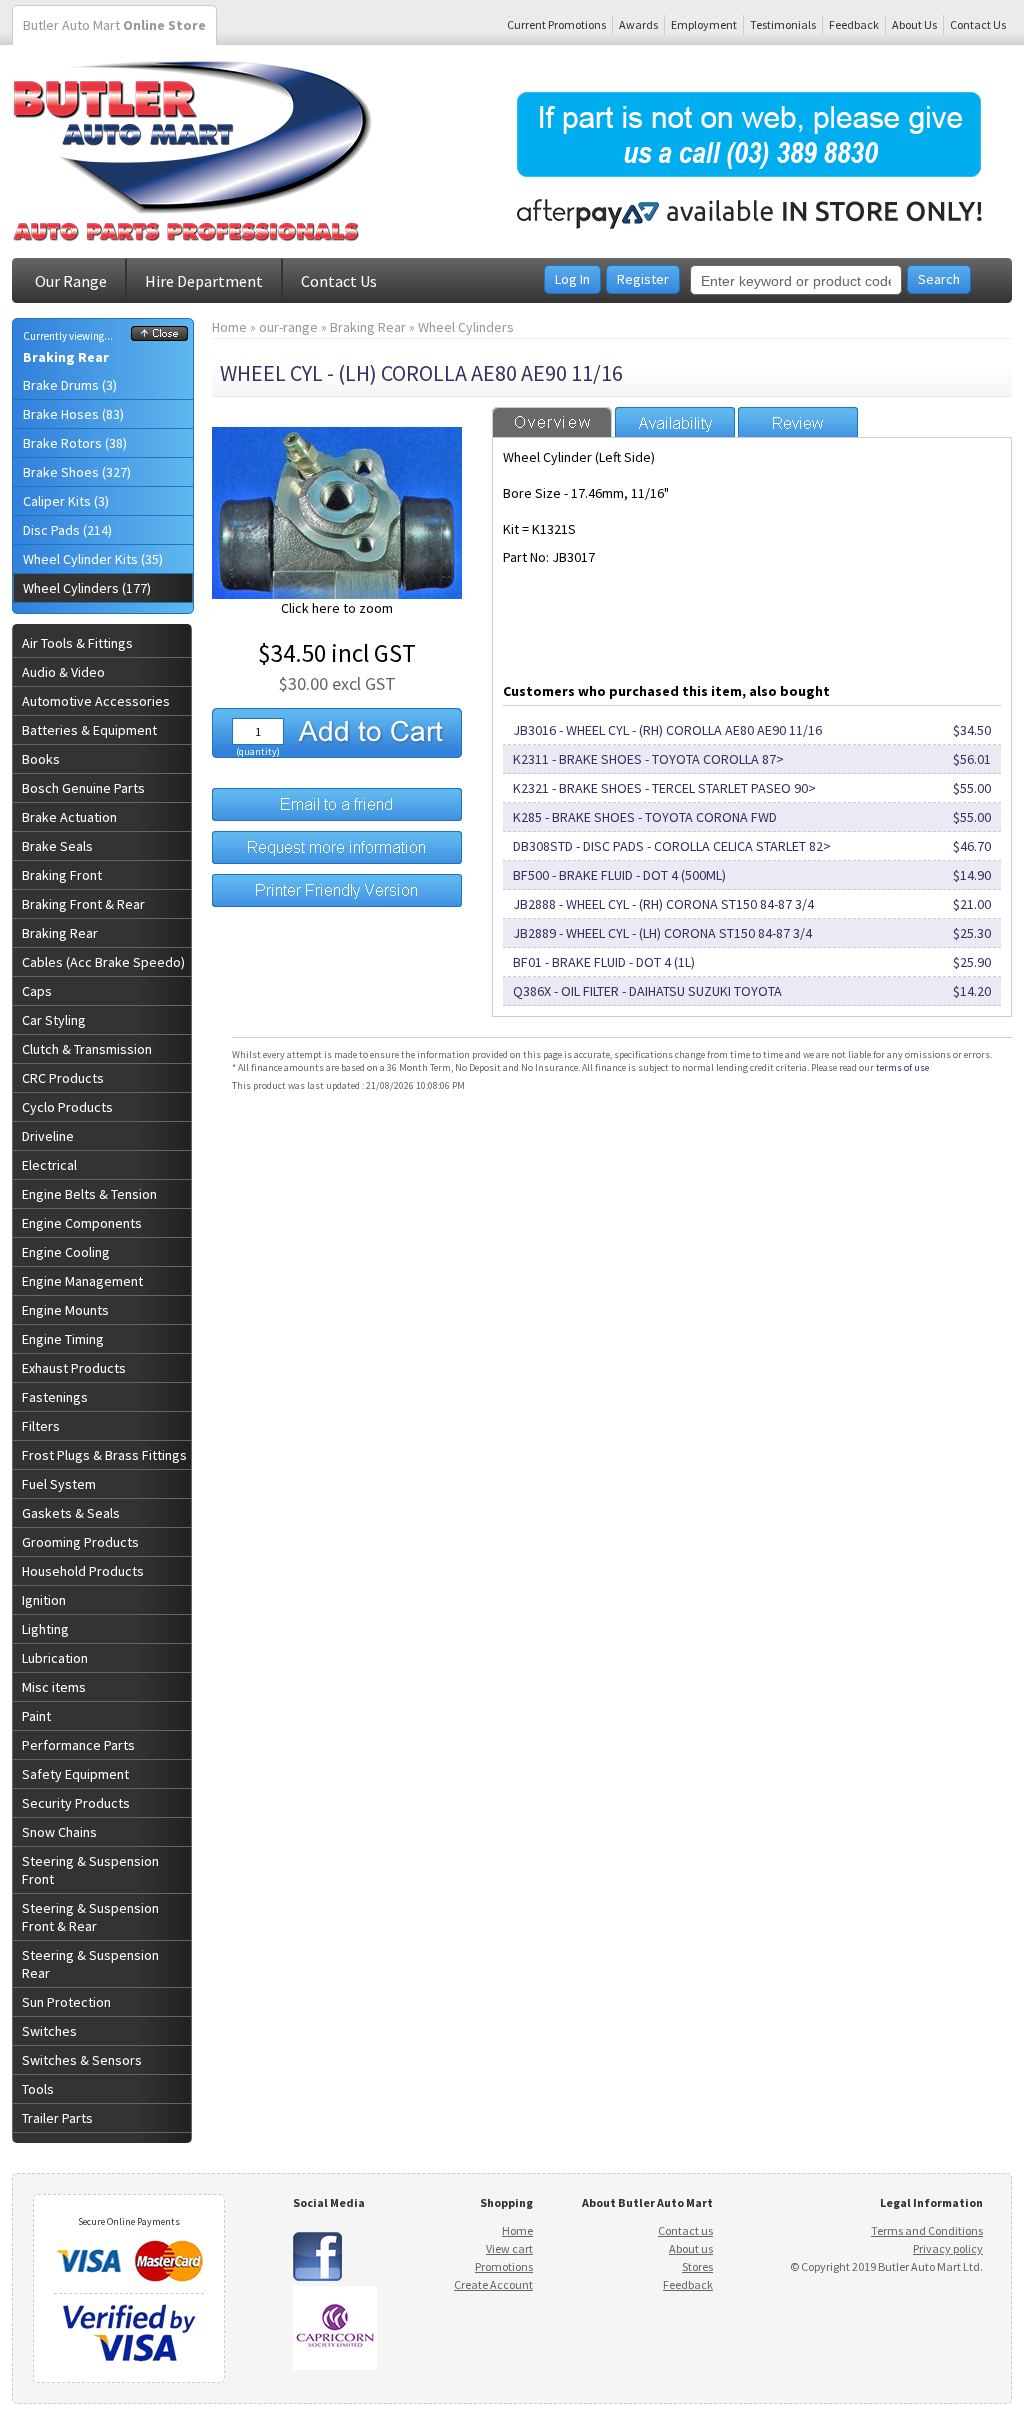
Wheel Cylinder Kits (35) (93, 559)
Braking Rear (66, 357)
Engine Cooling (66, 1252)
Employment (704, 24)
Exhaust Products (74, 1368)
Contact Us (978, 24)
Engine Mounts (65, 1310)
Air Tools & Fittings (77, 643)
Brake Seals (57, 846)
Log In (572, 279)
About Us (914, 24)
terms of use (902, 1067)
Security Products (76, 1803)
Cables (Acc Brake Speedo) (103, 962)
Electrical (49, 1165)
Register (643, 279)
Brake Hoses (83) (73, 414)
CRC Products (63, 1078)
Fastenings (55, 1397)
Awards (638, 24)
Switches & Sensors (82, 2060)
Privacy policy (948, 2248)
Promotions (504, 2266)
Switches (49, 2031)
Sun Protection (66, 2002)
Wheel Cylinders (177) (87, 588)
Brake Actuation (69, 817)
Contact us (685, 2230)
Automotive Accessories (96, 701)
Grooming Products (80, 1542)
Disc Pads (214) (67, 530)
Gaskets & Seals (71, 1513)
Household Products (83, 1571)
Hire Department (204, 281)
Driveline (48, 1136)
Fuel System (59, 1484)
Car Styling (54, 1020)
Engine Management (82, 1281)
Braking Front (62, 875)
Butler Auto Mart (114, 25)
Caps (37, 991)
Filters (41, 1426)
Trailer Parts (57, 2118)
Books (41, 759)
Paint (36, 1716)
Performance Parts (78, 1745)
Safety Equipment (75, 1774)
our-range (288, 327)
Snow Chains (59, 1832)
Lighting (45, 1629)
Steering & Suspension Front (90, 1870)
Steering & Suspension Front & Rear (90, 1917)
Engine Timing (63, 1339)
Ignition (44, 1600)
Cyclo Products (67, 1107)
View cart (509, 2248)
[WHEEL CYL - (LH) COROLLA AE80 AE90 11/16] (337, 594)
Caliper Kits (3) (66, 501)
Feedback (854, 24)
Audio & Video (63, 672)
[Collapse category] (159, 336)
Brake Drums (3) (70, 385)
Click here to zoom (337, 608)
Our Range (71, 281)
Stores (697, 2266)
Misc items (54, 1687)
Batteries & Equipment (89, 730)
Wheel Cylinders (466, 327)
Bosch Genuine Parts (83, 788)
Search (939, 279)
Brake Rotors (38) (75, 443)
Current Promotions (556, 24)
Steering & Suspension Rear (90, 1964)
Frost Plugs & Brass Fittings (104, 1455)
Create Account (493, 2284)
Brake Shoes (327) (77, 472)
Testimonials (783, 24)
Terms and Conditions (927, 2230)
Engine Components (82, 1223)
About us (691, 2248)
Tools (38, 2089)
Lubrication (55, 1658)
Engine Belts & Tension (89, 1194)
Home (229, 327)
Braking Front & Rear (83, 904)
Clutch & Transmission (87, 1049)
